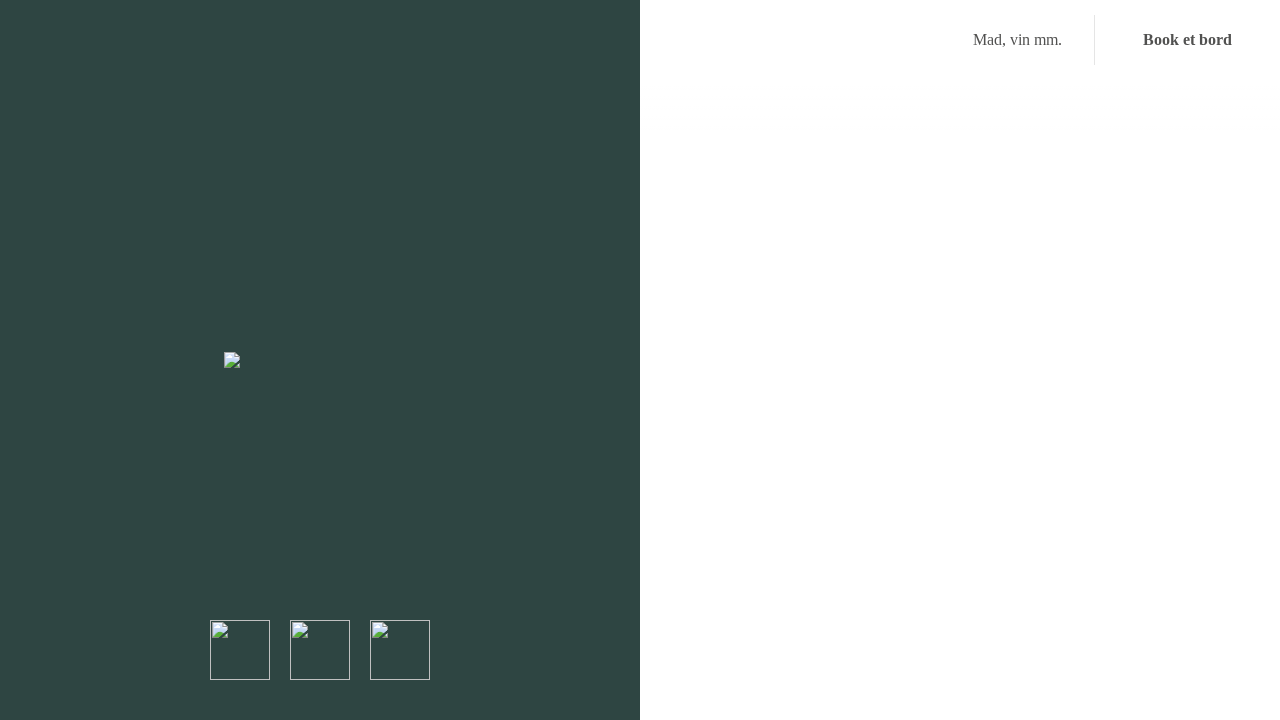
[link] (320, 360)
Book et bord (1187, 39)
